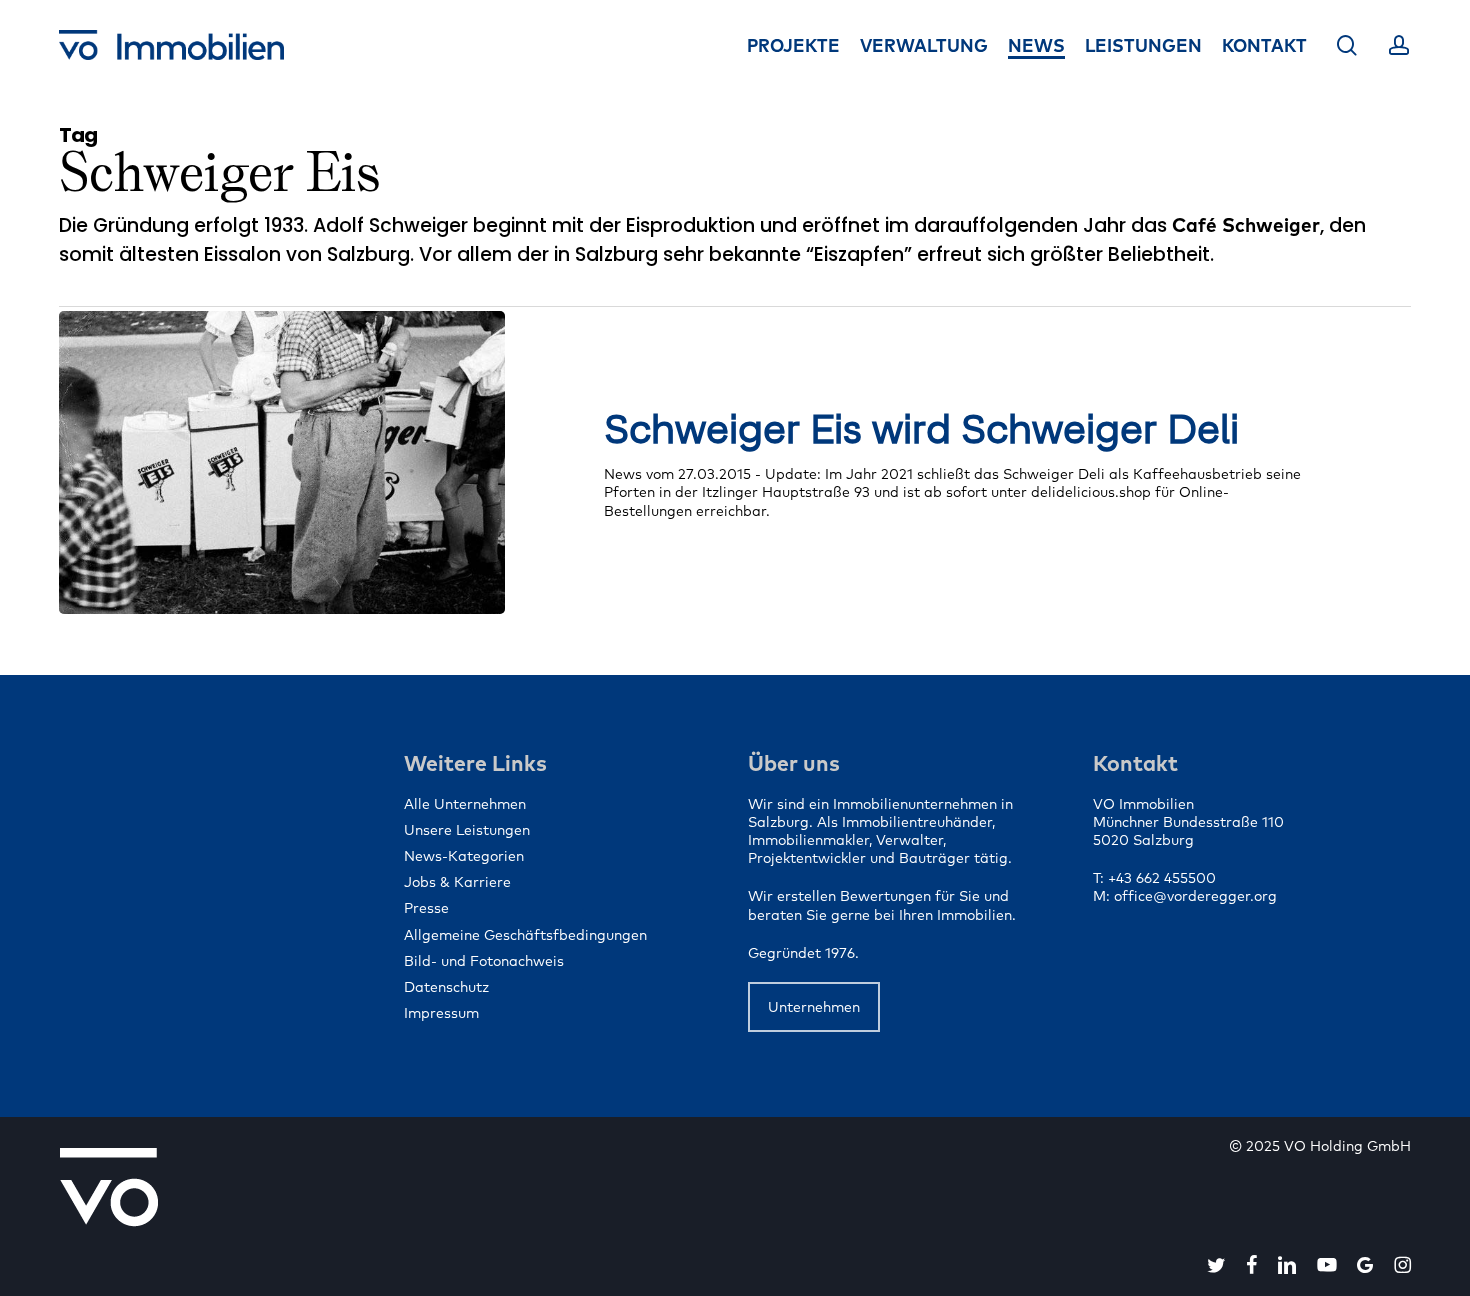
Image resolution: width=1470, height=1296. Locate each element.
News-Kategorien (464, 856)
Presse (426, 908)
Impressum (441, 1013)
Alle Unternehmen (465, 804)
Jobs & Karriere (457, 882)
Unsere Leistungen (467, 830)
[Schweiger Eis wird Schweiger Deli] (282, 463)
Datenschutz (446, 987)
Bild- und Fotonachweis (484, 961)
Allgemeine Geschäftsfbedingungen (525, 935)
